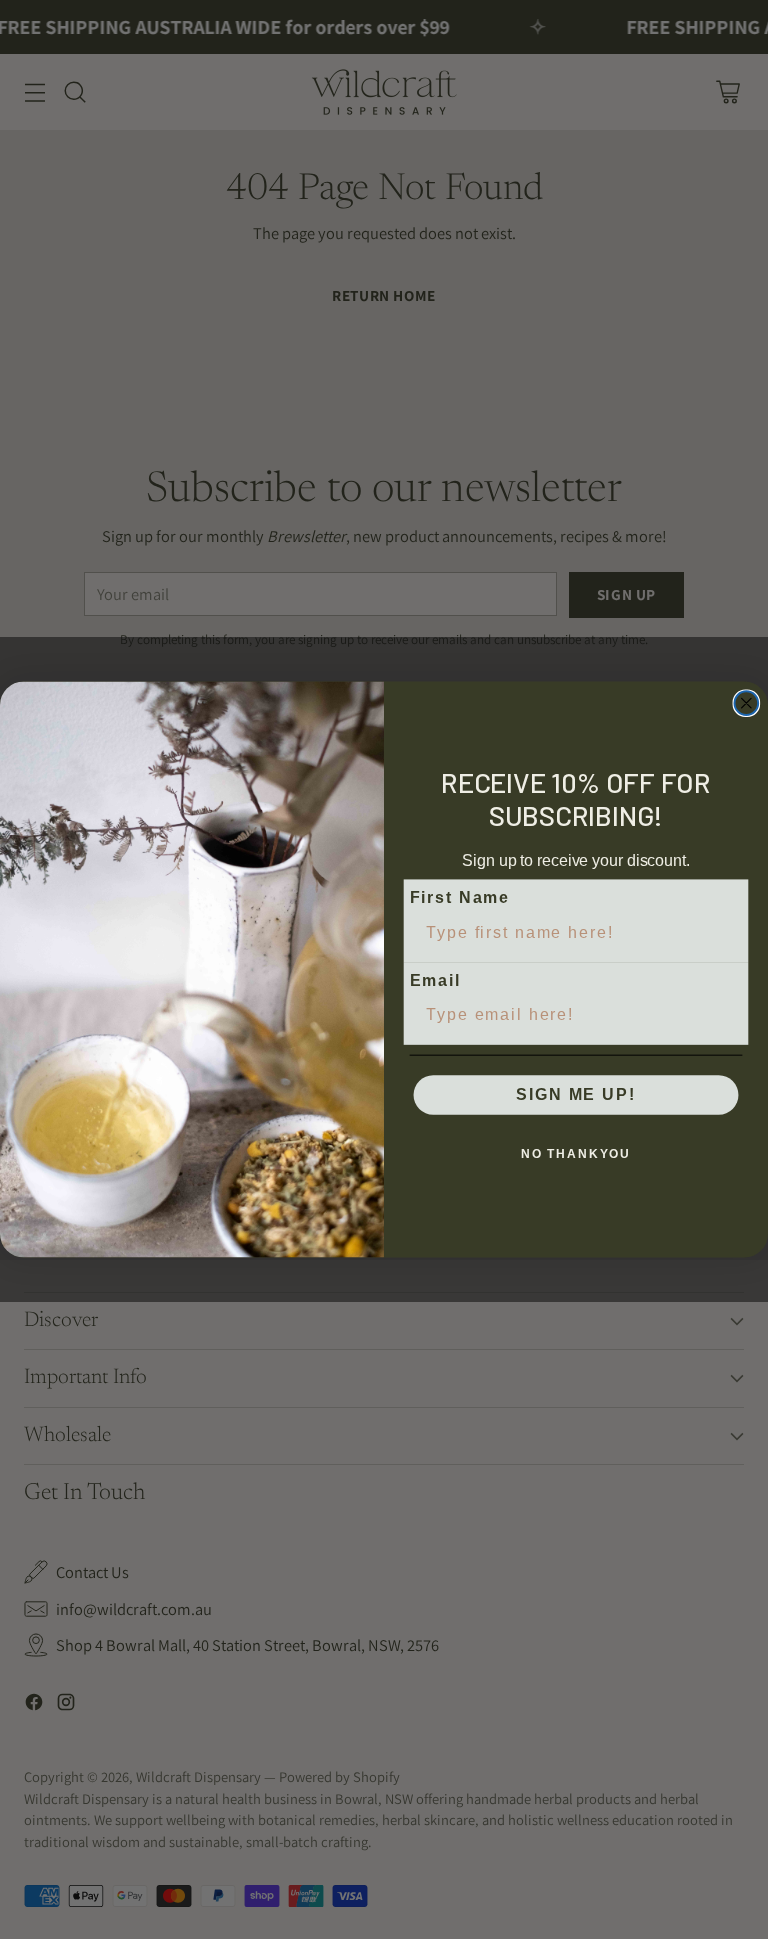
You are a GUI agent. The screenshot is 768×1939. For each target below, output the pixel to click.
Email (435, 980)
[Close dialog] (747, 703)
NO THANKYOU (576, 1154)
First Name (460, 897)
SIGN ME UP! (575, 1094)
